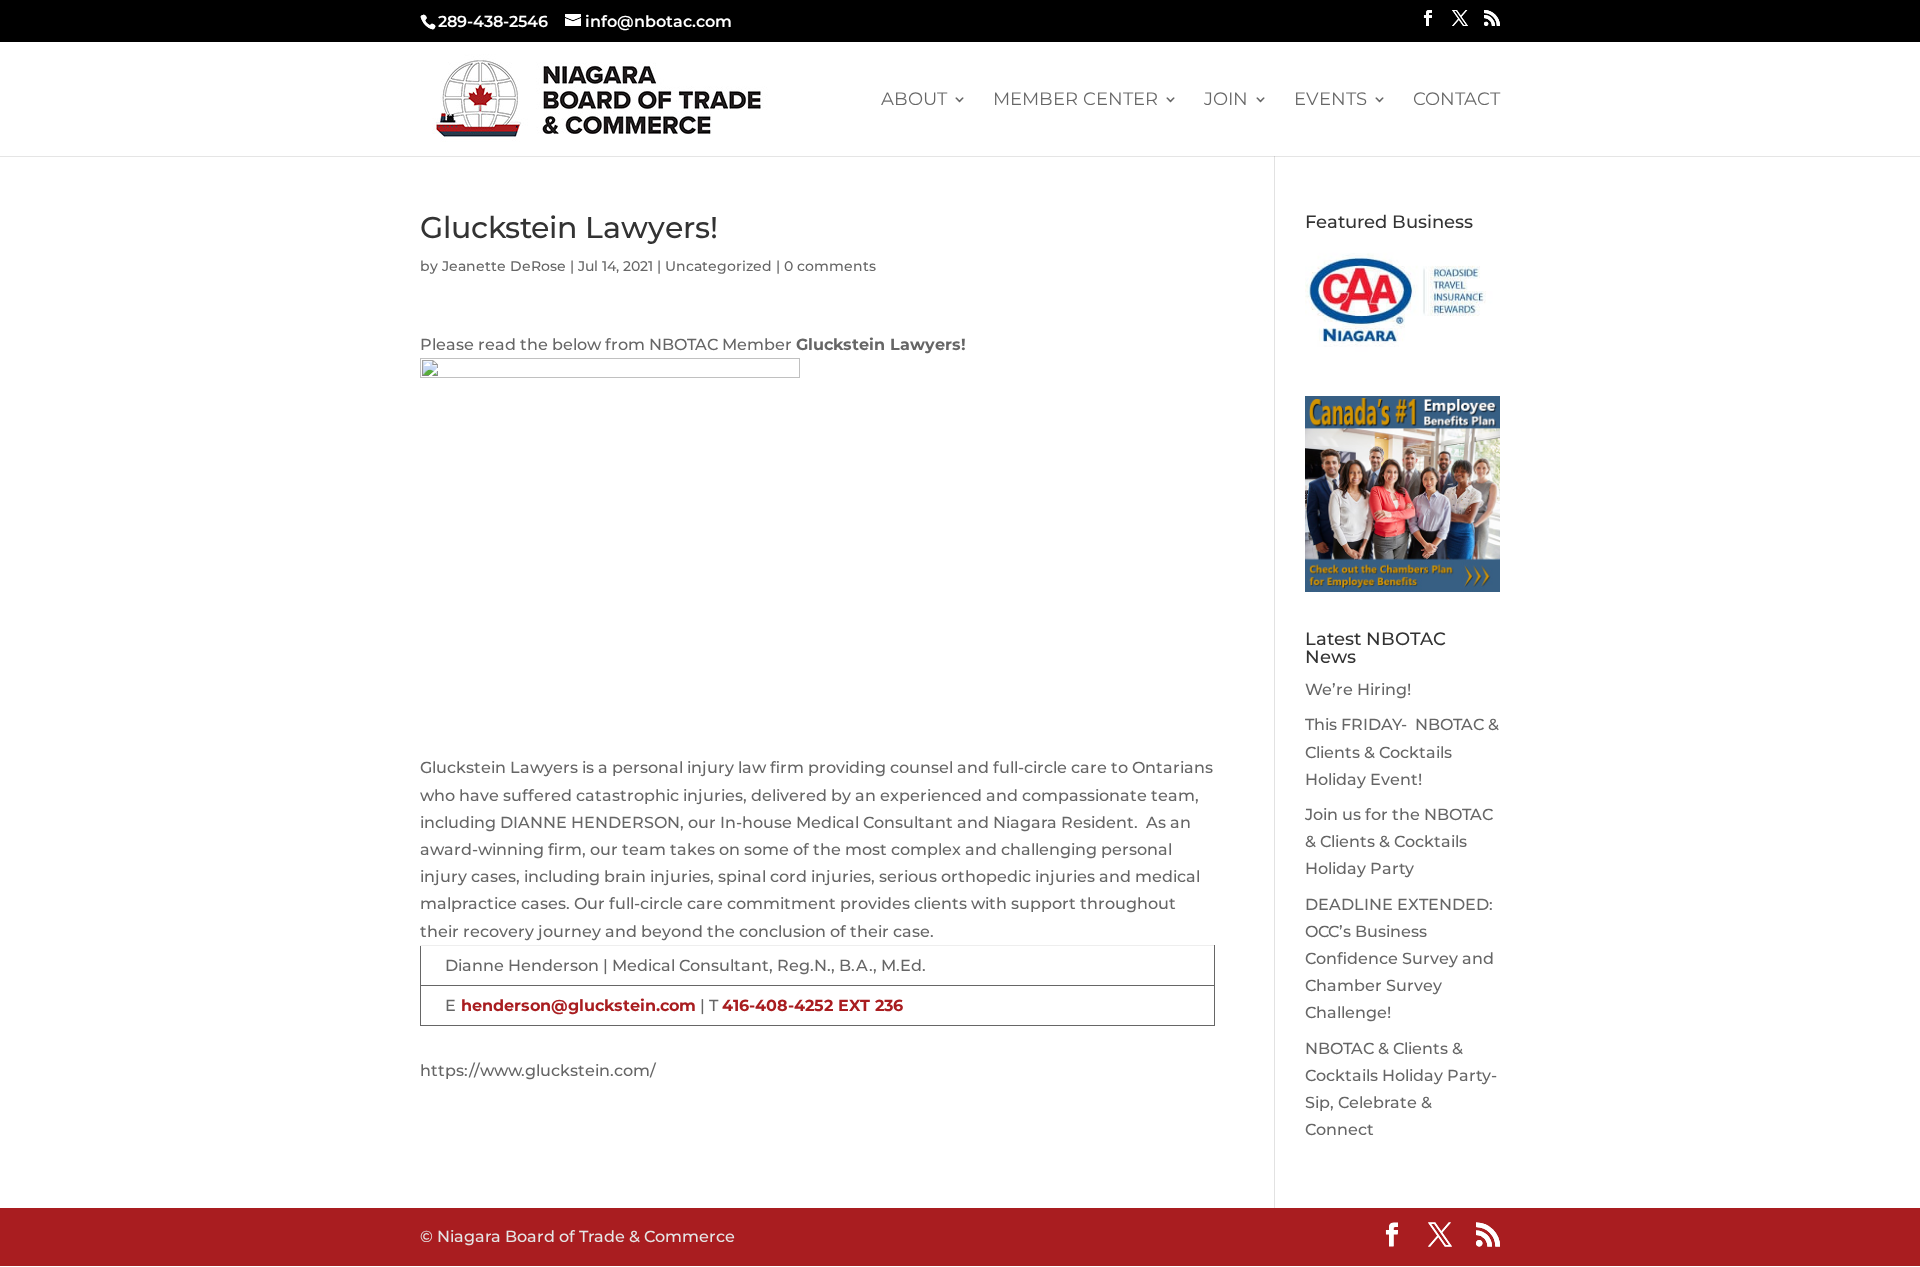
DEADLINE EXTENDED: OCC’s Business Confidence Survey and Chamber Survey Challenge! (1399, 959)
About (914, 101)
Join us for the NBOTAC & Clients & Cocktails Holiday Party (1399, 841)
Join (1226, 101)
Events (1330, 101)
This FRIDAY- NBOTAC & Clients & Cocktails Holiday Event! (1402, 751)
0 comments (830, 266)
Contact (1456, 101)
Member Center (1075, 101)
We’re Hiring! (1358, 689)
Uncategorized (718, 266)
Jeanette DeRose (504, 266)
